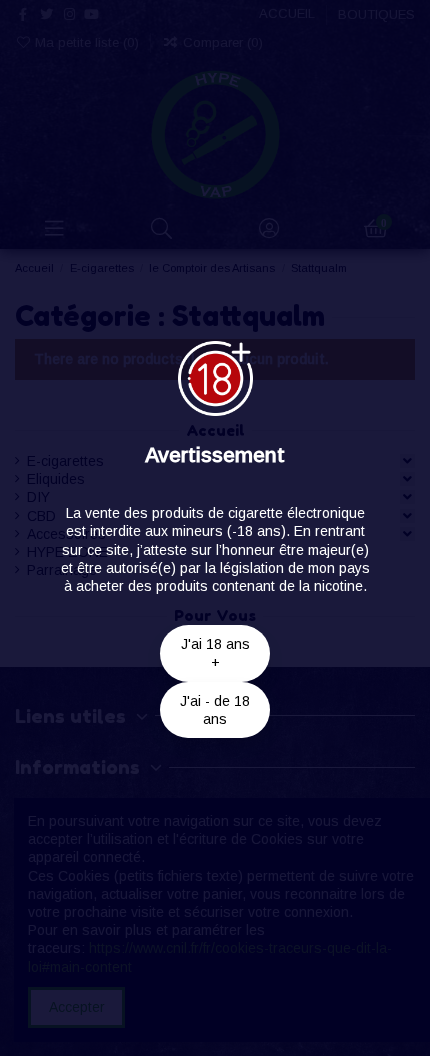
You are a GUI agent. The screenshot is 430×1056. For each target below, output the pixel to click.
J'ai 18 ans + (215, 653)
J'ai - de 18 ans (215, 710)
